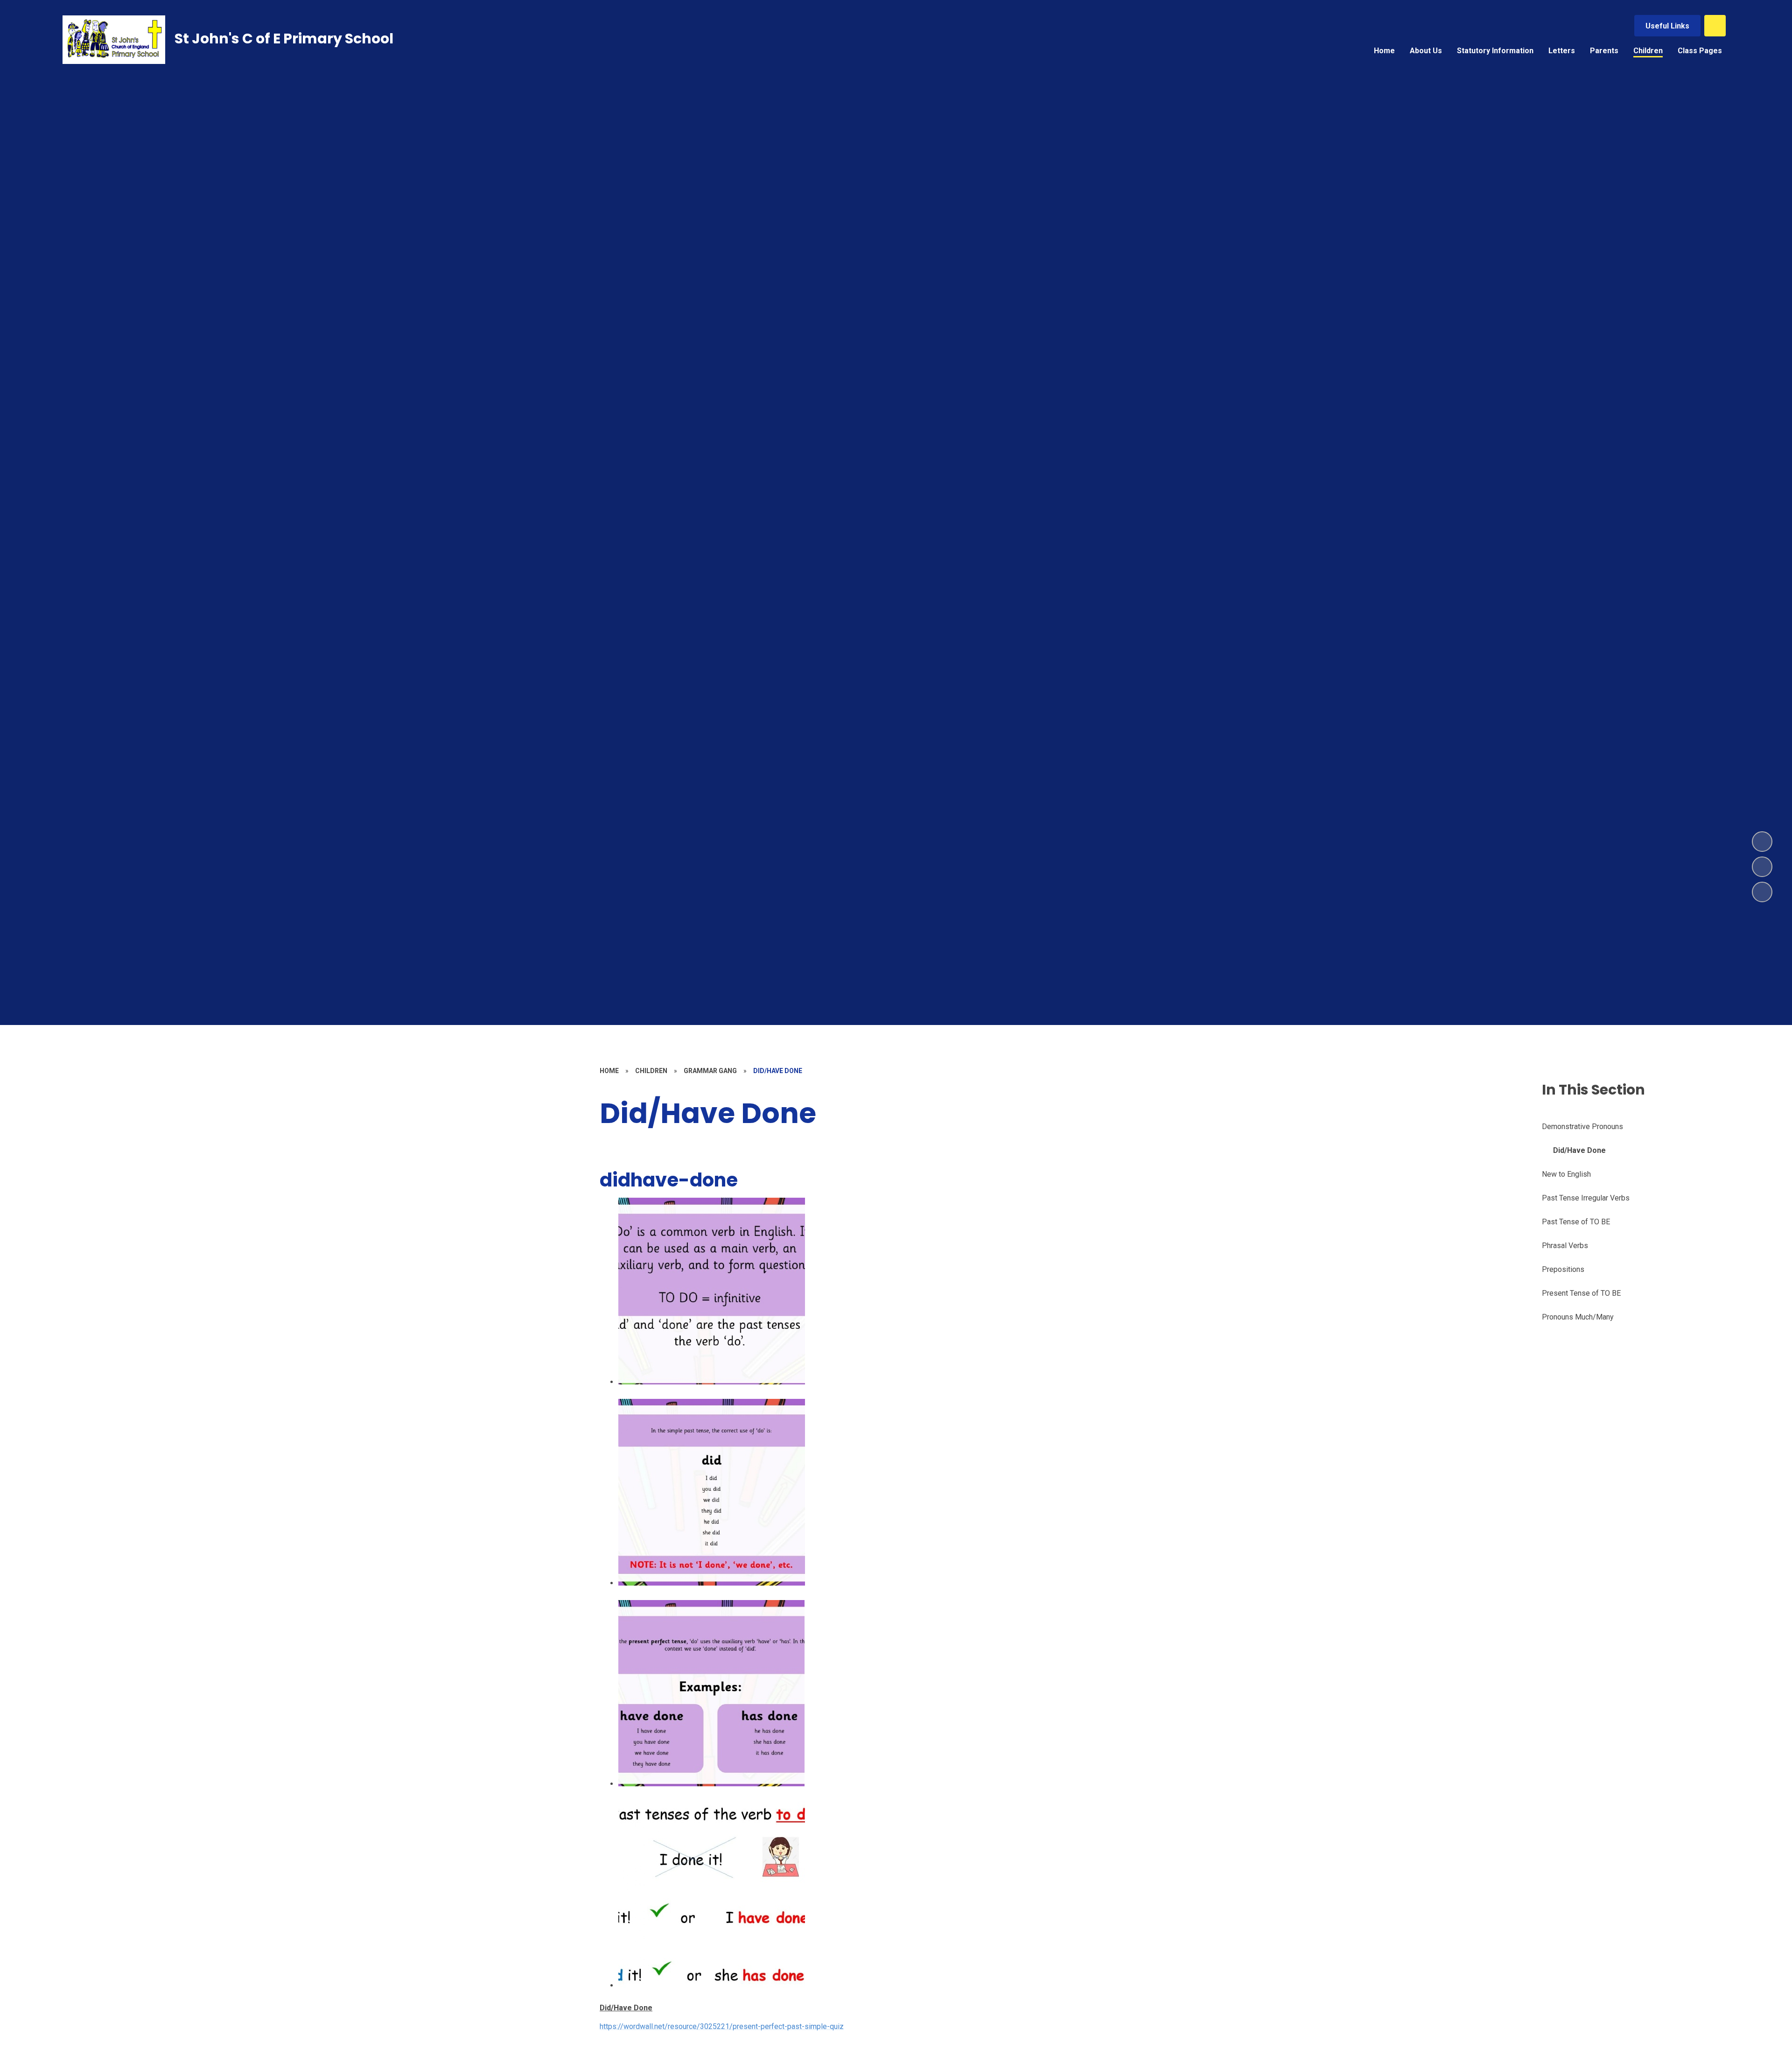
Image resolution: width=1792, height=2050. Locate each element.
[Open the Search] (1715, 26)
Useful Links (1667, 26)
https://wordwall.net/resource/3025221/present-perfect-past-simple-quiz (722, 2026)
